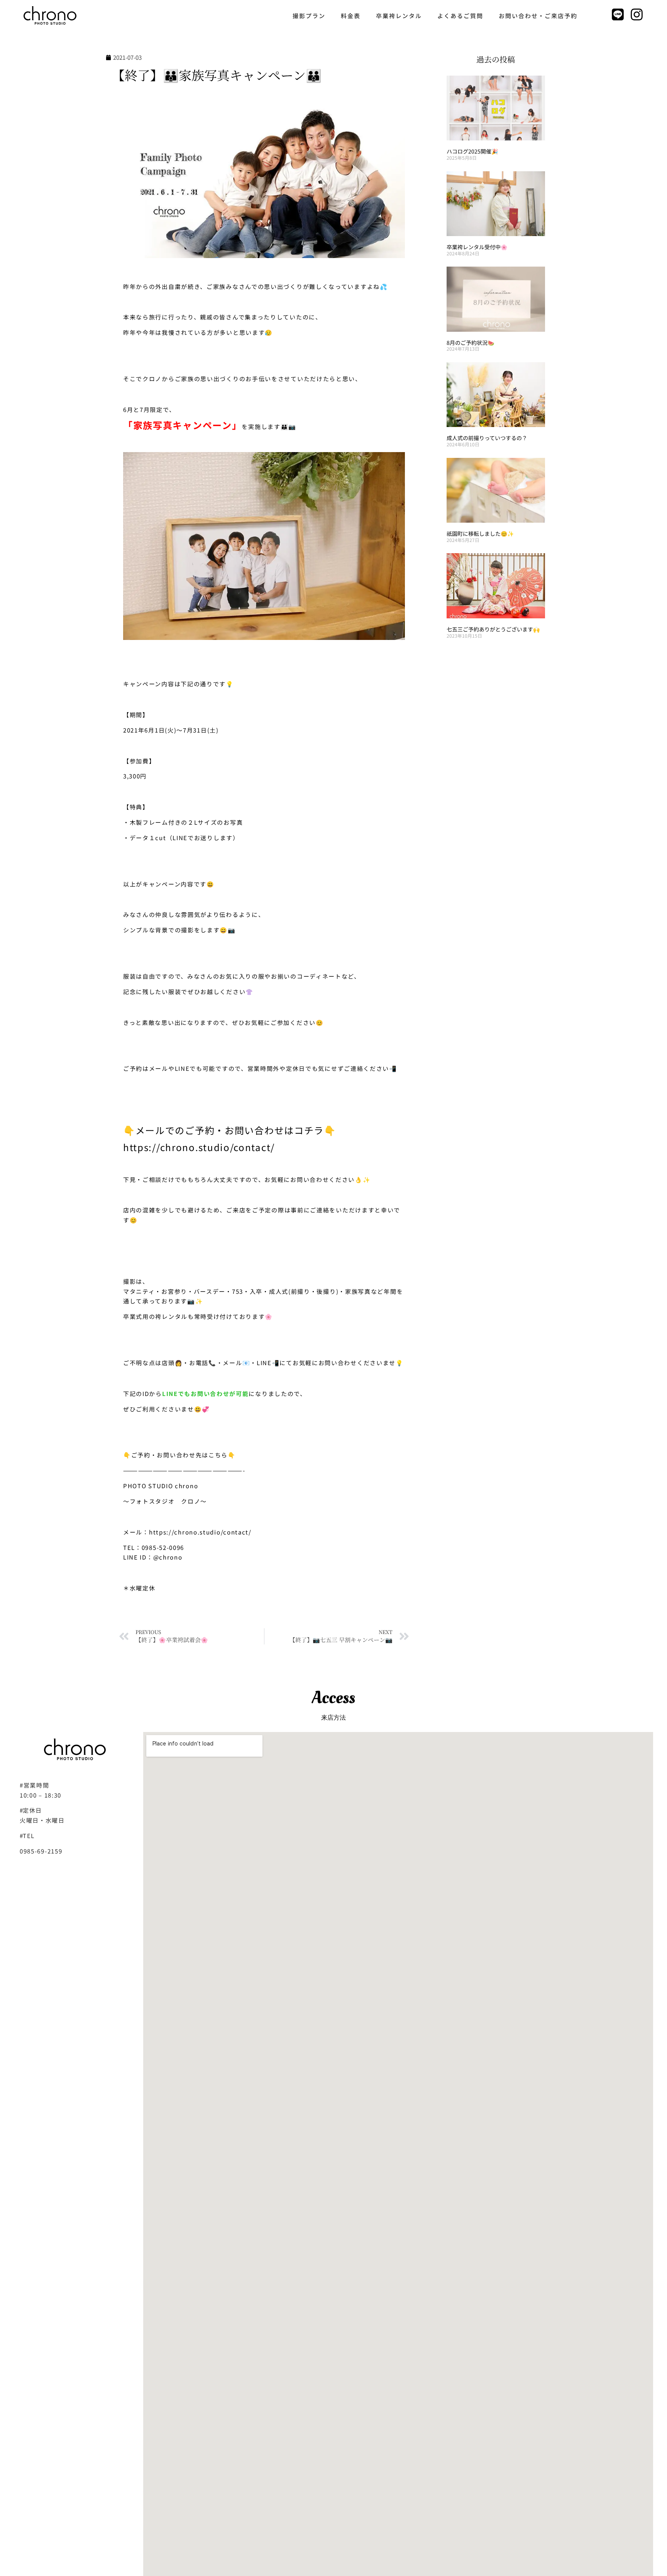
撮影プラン (309, 16)
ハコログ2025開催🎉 (472, 151)
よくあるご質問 (460, 16)
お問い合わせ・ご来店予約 (538, 16)
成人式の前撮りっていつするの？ (487, 438)
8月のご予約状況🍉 (470, 343)
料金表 (351, 16)
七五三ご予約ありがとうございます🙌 (496, 629)
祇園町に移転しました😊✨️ (480, 533)
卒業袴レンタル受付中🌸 (477, 247)
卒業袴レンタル (399, 16)
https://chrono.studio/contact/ (199, 1147)
